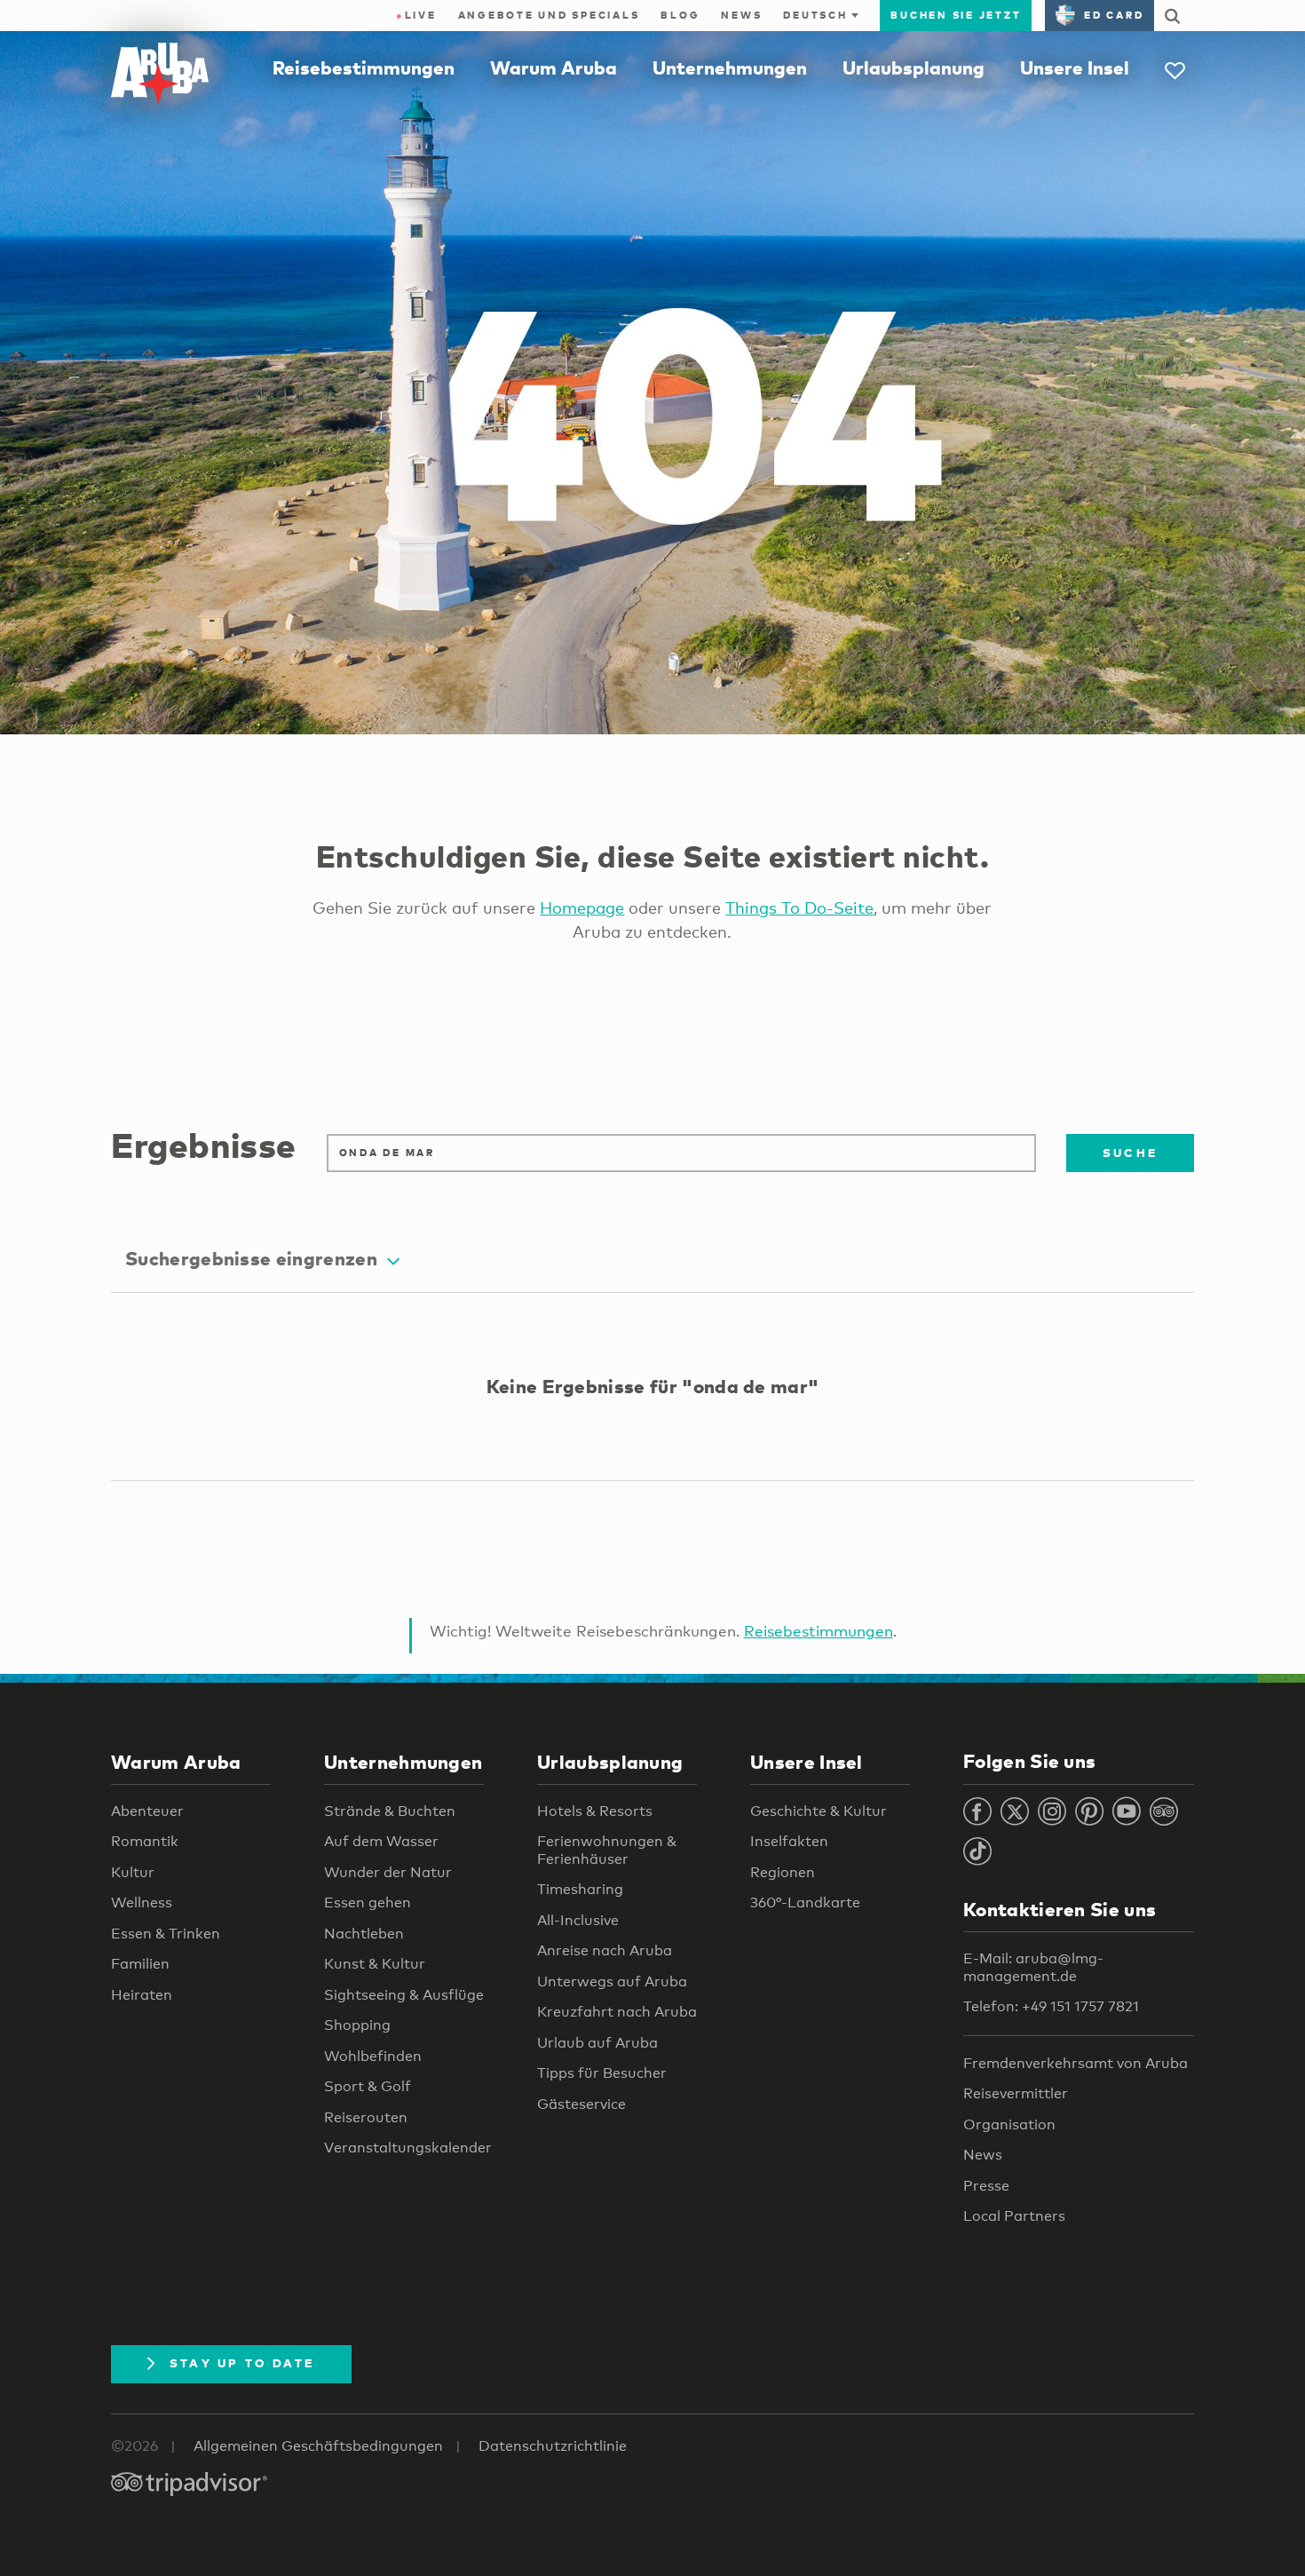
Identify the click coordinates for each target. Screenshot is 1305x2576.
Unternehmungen (730, 67)
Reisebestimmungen (364, 67)
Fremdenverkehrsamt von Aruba (1076, 2063)
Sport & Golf (368, 2086)
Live (416, 15)
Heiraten (142, 1995)
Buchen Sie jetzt (956, 15)
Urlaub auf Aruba (597, 2043)
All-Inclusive (578, 1920)
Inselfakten (789, 1841)
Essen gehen (368, 1902)
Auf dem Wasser (381, 1841)
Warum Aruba (554, 67)
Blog (680, 15)
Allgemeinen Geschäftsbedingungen (318, 2446)
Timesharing (580, 1889)
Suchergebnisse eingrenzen (251, 1258)
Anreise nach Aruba (605, 1950)
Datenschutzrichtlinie (553, 2446)
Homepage (582, 908)
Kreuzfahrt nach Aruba (617, 2012)
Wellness (142, 1902)
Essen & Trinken (166, 1934)
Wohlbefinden (373, 2056)
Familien (140, 1964)
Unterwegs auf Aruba (612, 1982)
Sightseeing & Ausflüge (404, 1995)
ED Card (1114, 15)
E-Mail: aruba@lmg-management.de (1033, 1967)
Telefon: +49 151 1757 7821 (1051, 2006)
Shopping (357, 2025)
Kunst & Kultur (375, 1964)
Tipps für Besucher (602, 2073)
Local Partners (1014, 2216)
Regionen (783, 1872)
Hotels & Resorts (595, 1811)
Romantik (145, 1841)
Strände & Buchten (390, 1811)
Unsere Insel (1075, 67)
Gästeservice (581, 2104)
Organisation (1009, 2124)
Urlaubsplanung (913, 67)
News (741, 15)
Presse (986, 2186)
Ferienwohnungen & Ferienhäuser (607, 1850)
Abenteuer (147, 1811)
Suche (1130, 1153)
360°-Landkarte (805, 1902)
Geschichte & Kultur (819, 1811)
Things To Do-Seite (799, 908)
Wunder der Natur (388, 1872)
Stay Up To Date (242, 2363)
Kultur (133, 1872)
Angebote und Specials (549, 15)
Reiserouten (366, 2117)
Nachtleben (364, 1934)
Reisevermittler (1016, 2093)
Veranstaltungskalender (408, 2148)
